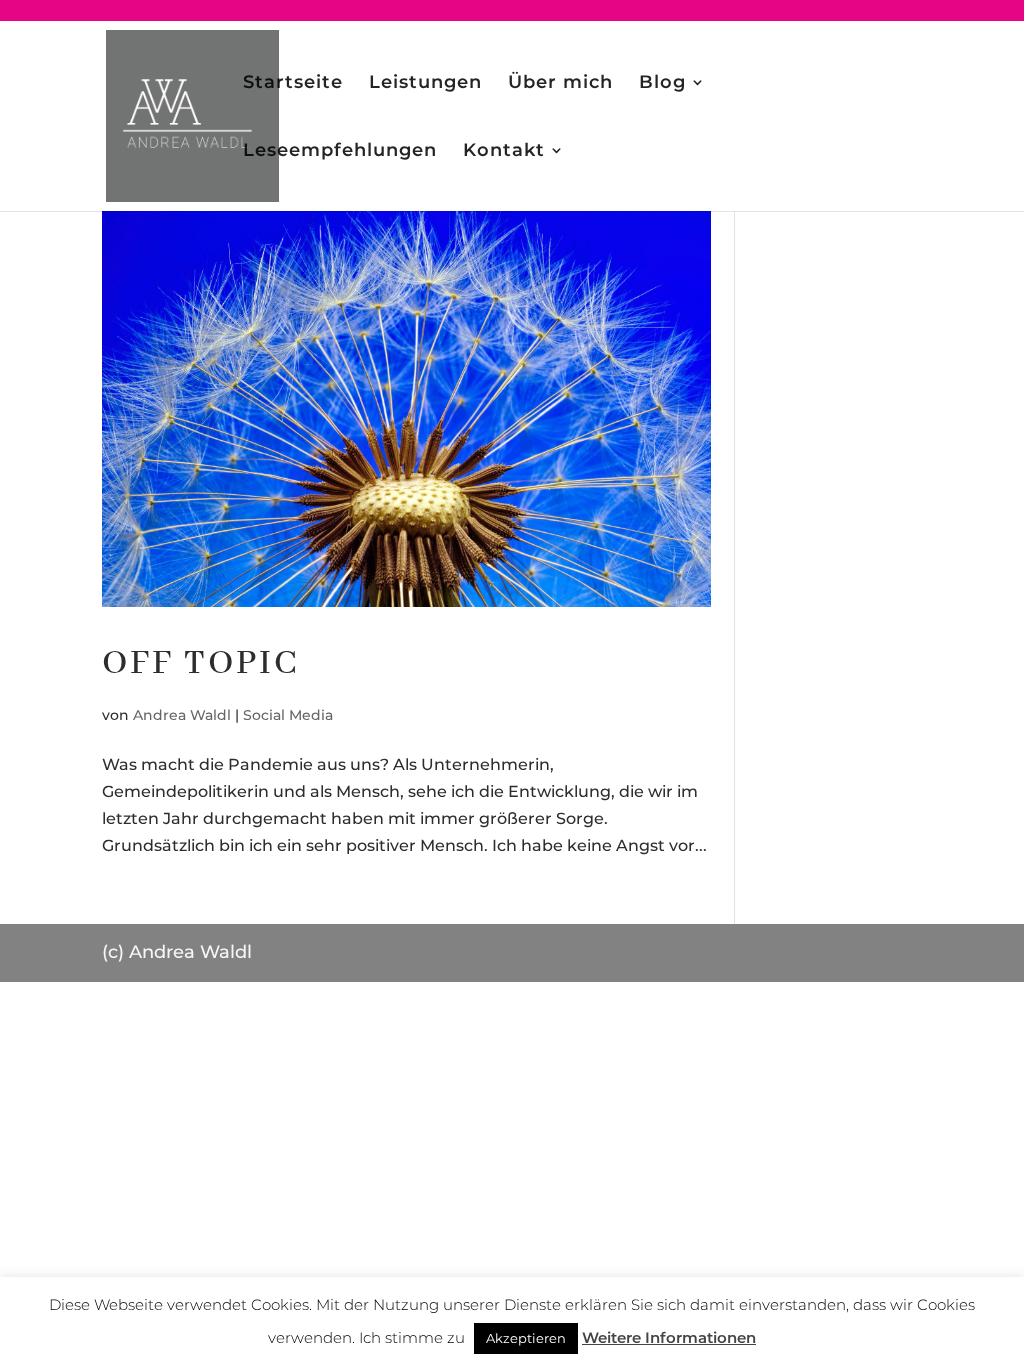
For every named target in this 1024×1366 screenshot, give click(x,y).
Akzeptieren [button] (526, 1338)
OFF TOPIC (200, 664)
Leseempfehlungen (340, 152)
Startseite (293, 84)
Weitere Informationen (669, 1337)
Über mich (560, 84)
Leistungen (425, 84)
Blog (662, 84)
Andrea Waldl (182, 715)
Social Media (288, 715)
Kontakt (504, 152)
